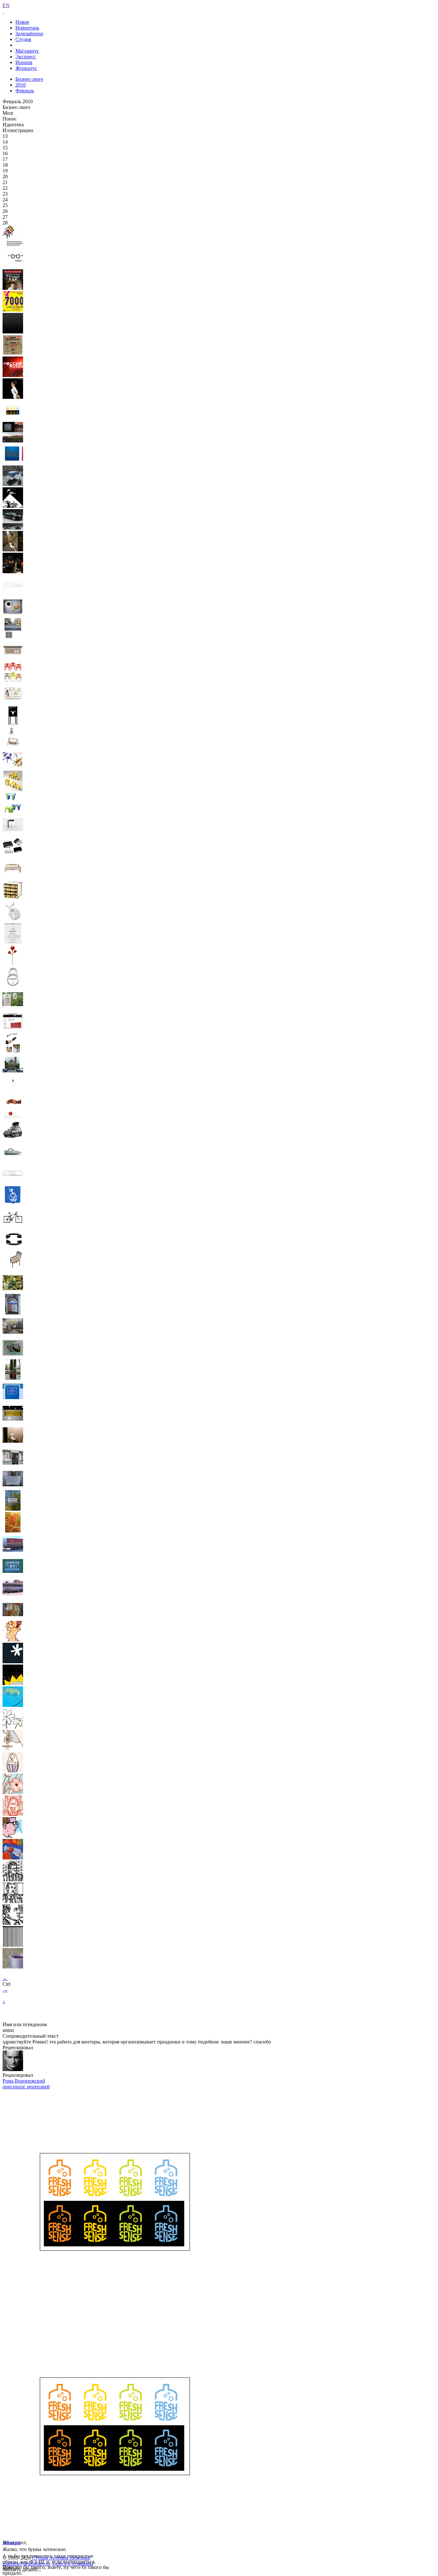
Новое (22, 22)
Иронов (24, 62)
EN (6, 5)
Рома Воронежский (24, 2081)
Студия (23, 39)
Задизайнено (29, 34)
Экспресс (26, 57)
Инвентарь (27, 28)
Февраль (25, 91)
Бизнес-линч (29, 79)
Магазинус (27, 51)
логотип (12, 2542)
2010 (21, 85)
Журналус (26, 68)
